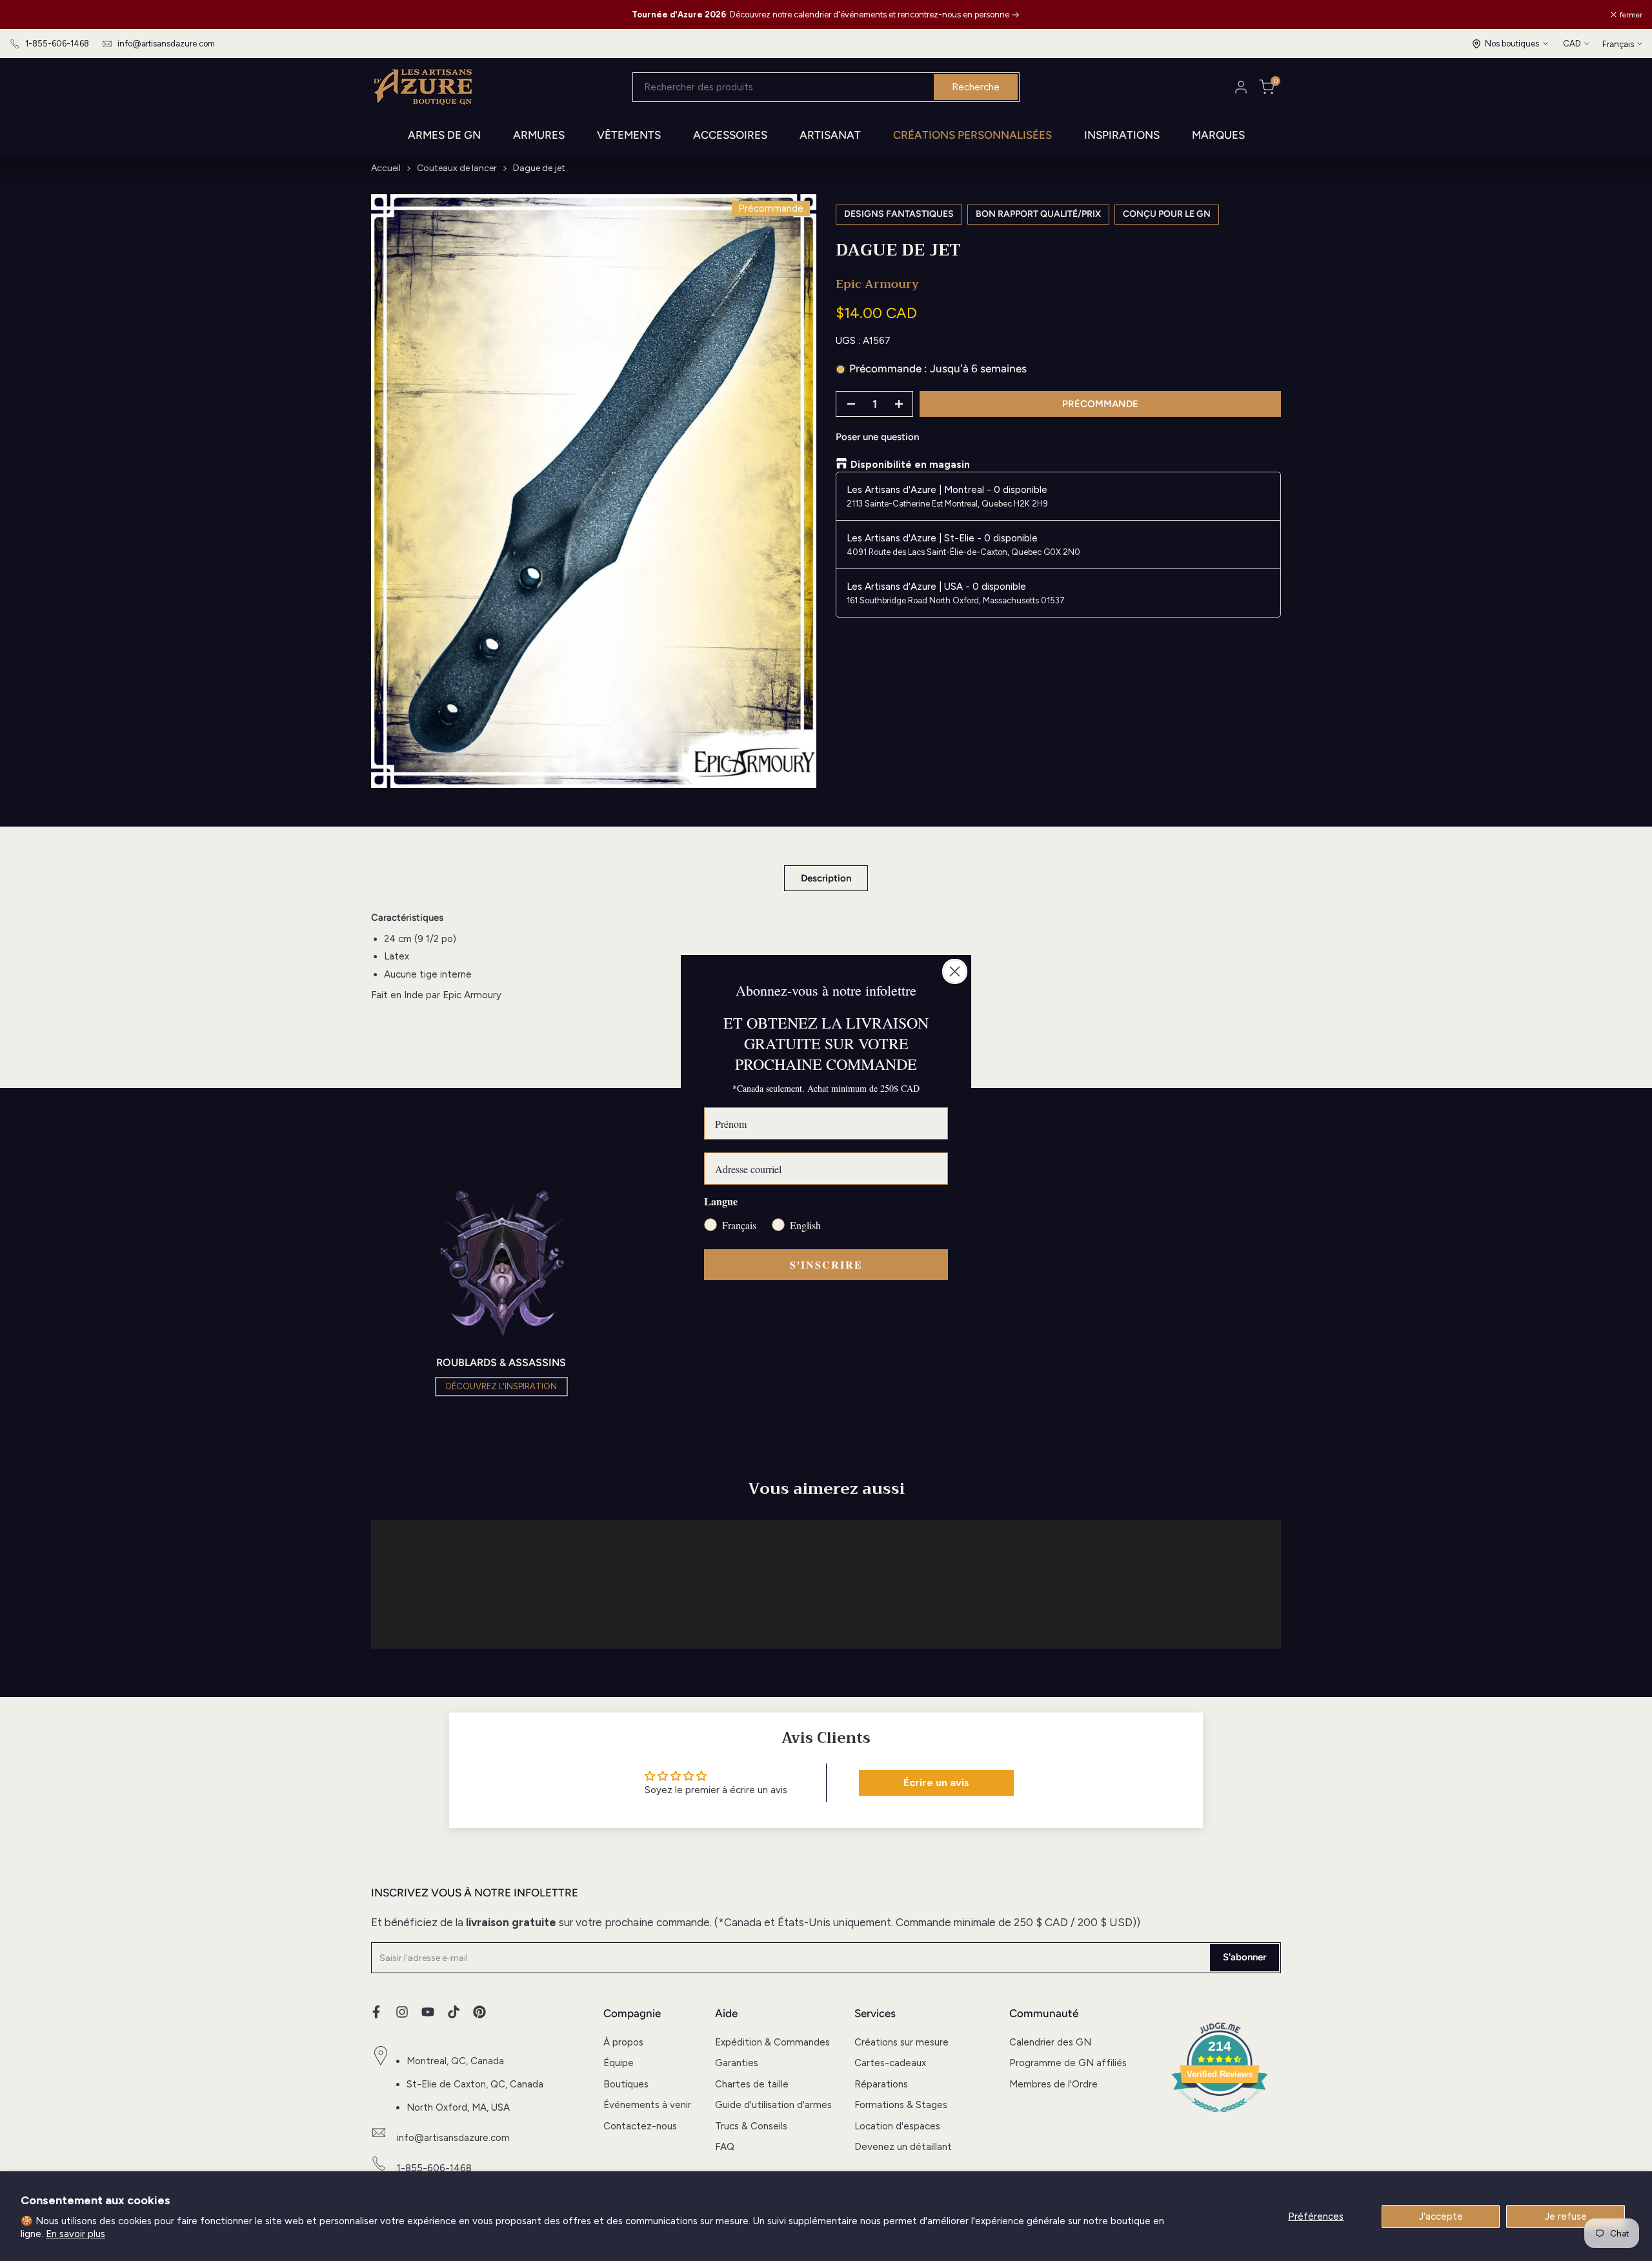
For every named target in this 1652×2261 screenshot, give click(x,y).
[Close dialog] (955, 971)
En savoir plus (76, 2234)
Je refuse (1566, 2216)
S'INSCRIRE (826, 1264)
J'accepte (1441, 2216)
